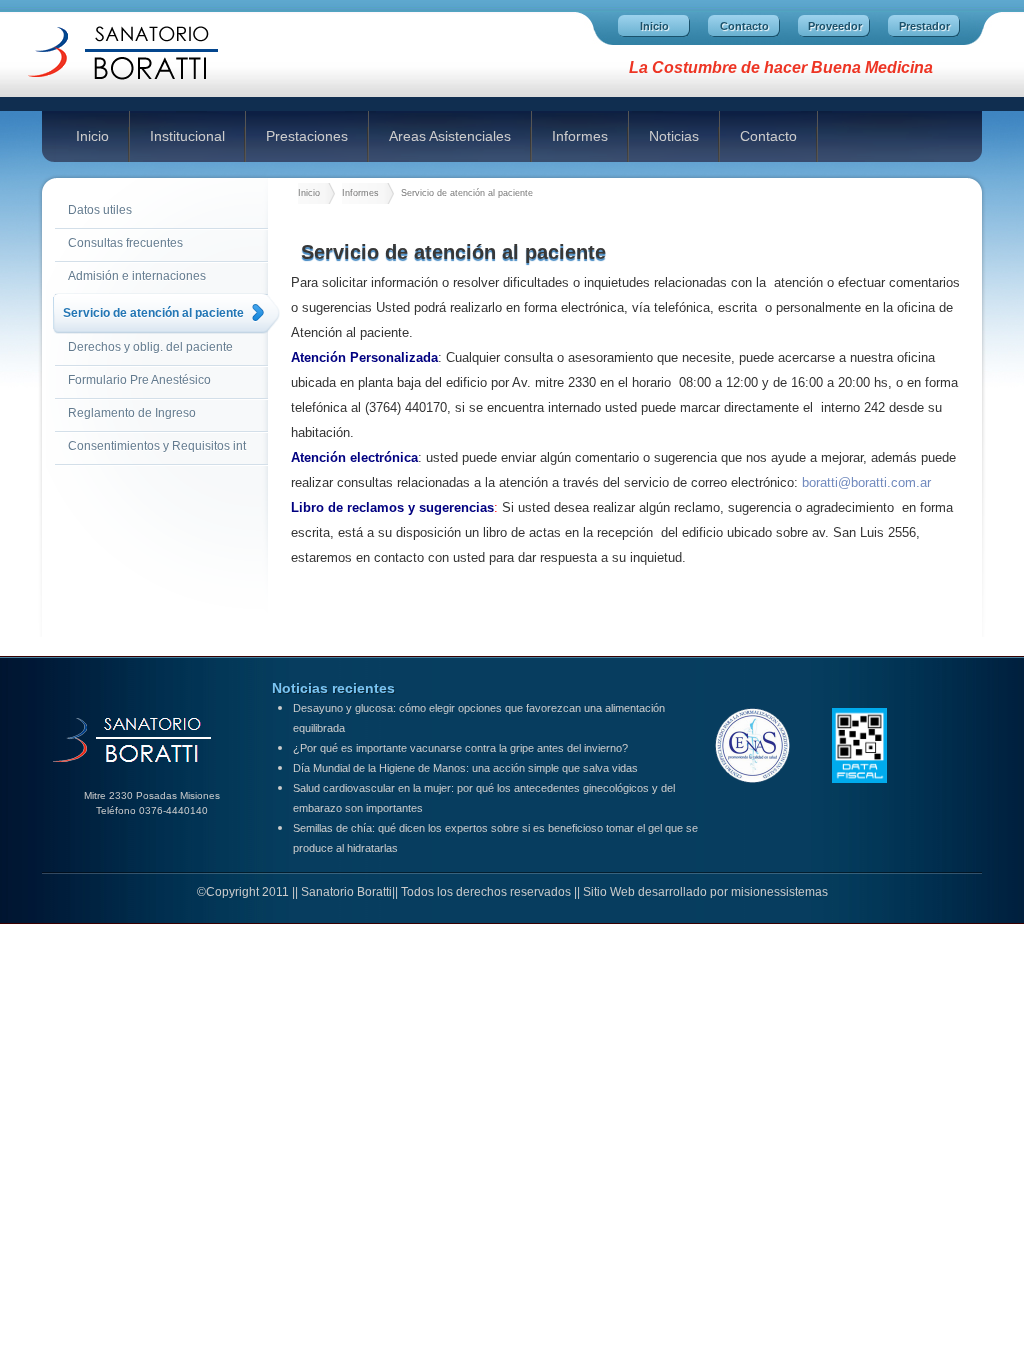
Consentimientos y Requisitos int (157, 446)
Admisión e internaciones (137, 276)
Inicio (654, 26)
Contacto (744, 26)
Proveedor (835, 26)
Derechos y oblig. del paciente (150, 347)
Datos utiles (100, 210)
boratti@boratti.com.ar (866, 482)
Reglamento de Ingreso (132, 413)
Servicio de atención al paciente (153, 313)
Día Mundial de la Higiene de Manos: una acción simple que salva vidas (465, 768)
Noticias (674, 136)
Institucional (187, 136)
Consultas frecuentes (125, 243)
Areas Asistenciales (450, 136)
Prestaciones (307, 136)
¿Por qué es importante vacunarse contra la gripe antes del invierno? (460, 748)
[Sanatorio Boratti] (142, 90)
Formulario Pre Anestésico (139, 380)
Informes (580, 136)
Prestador (924, 26)
